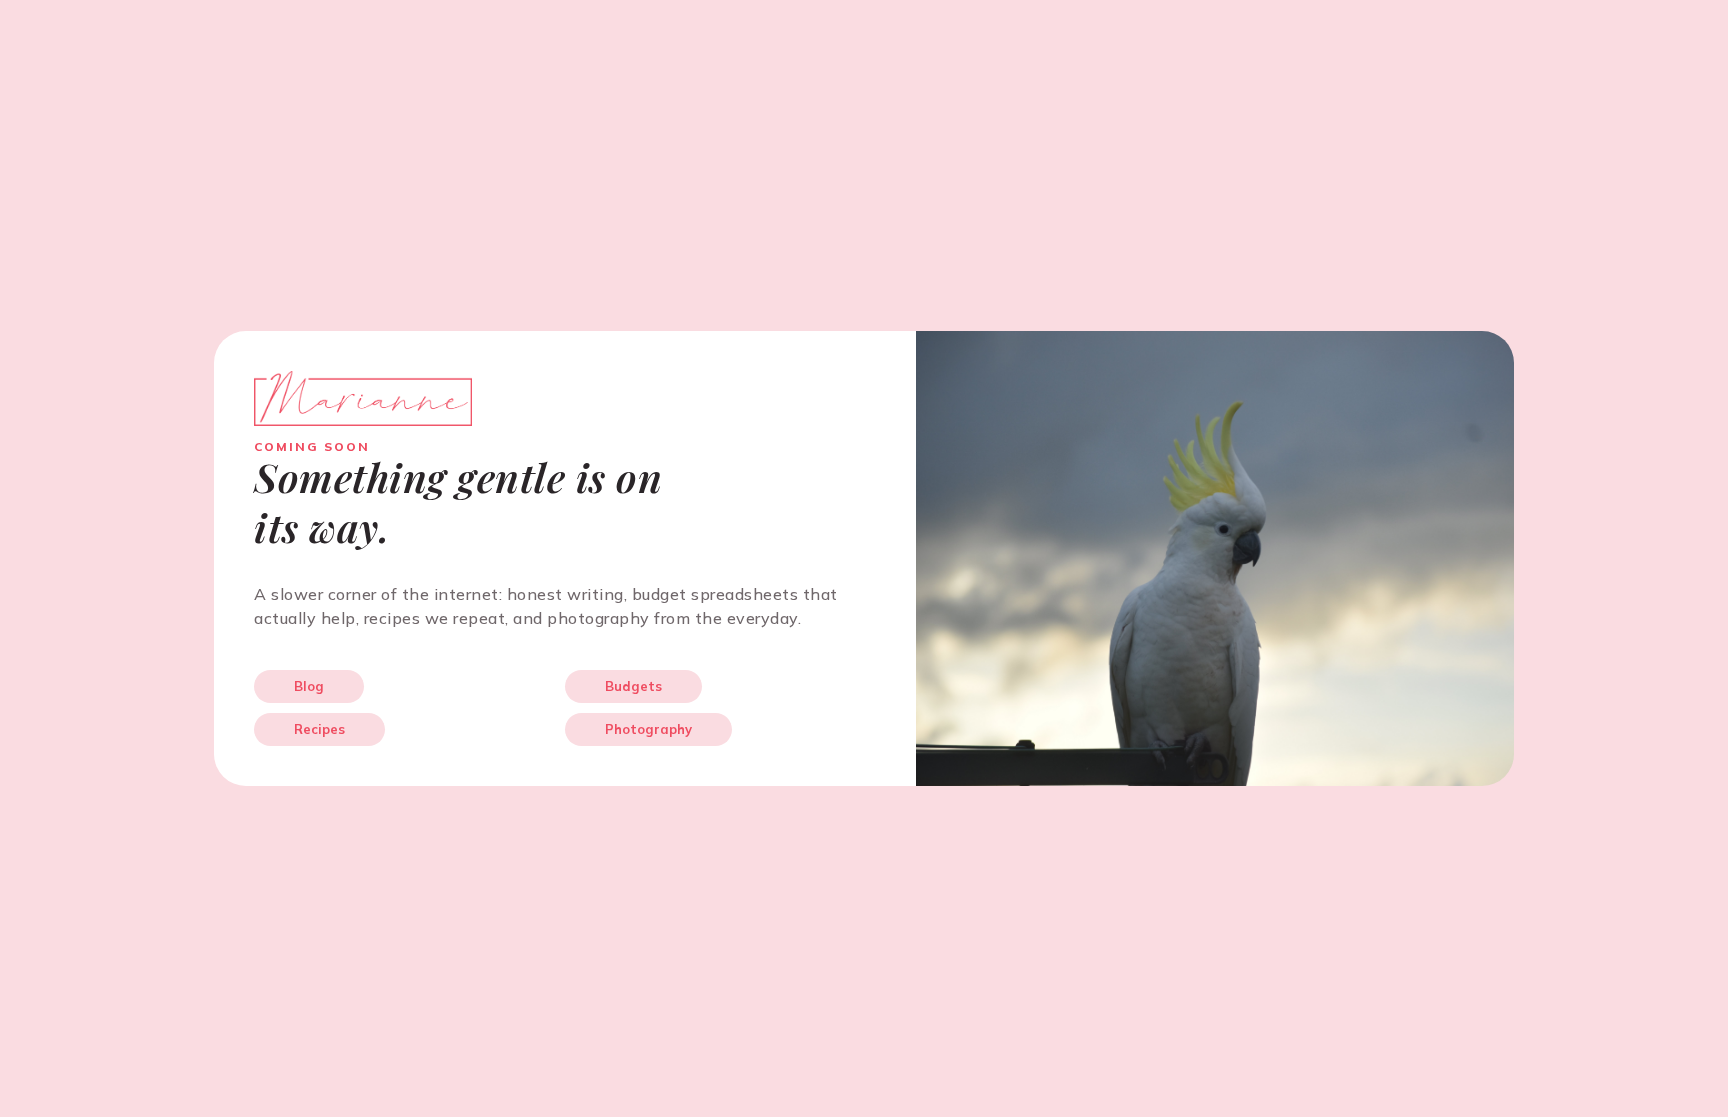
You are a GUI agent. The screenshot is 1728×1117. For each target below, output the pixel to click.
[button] (309, 686)
